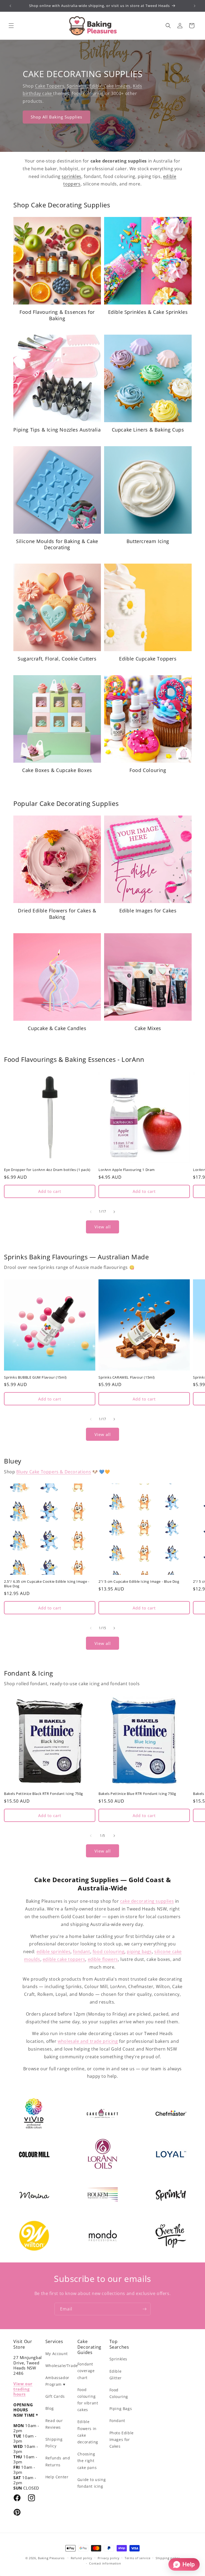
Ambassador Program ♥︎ (57, 2381)
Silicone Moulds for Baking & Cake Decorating (57, 544)
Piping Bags (121, 2409)
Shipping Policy (54, 2443)
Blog (50, 2408)
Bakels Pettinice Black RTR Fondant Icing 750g (44, 1794)
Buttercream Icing (148, 541)
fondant (81, 1952)
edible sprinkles (54, 1952)
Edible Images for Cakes (148, 911)
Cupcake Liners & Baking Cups (148, 430)
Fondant (117, 2421)
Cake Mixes (148, 1028)
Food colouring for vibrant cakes (88, 2400)
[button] (11, 26)
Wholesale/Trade (62, 2366)
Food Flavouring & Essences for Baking (57, 315)
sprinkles (71, 176)
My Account (57, 2354)
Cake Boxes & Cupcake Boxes (57, 770)
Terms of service (137, 2558)
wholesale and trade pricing (88, 2041)
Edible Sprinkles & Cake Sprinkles (148, 312)
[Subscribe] (144, 2309)
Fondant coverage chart (86, 2371)
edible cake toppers (64, 1959)
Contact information (105, 2563)
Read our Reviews (54, 2424)
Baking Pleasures (51, 2558)
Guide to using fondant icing (92, 2483)
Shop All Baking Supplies (56, 117)
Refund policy (82, 2558)
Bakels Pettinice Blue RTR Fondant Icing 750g (137, 1794)
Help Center (57, 2477)
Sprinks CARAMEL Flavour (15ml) (127, 1377)
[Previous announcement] (10, 6)
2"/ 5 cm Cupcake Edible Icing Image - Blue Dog (139, 1582)
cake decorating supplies (147, 1901)
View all (103, 1227)
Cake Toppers (50, 86)
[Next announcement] (195, 6)
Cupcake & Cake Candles (57, 1028)
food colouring (88, 93)
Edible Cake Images (110, 86)
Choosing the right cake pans (87, 2461)
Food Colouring (148, 770)
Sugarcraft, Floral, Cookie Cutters (57, 659)
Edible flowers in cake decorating (88, 2432)
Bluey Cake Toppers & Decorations (54, 1472)
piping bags (139, 1952)
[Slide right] (114, 1212)
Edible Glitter (116, 2375)
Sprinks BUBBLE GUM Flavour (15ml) (35, 1377)
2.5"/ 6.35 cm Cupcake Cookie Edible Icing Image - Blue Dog (47, 1584)
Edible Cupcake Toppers (148, 659)
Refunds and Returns (58, 2461)
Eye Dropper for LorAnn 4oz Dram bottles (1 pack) (47, 1170)
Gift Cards (55, 2396)
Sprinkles (77, 86)
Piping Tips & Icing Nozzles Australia (57, 430)
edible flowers (103, 1959)
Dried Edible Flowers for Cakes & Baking (57, 914)
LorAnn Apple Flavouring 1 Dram (127, 1170)
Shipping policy (168, 2558)
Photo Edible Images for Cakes (122, 2440)
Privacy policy (109, 2558)
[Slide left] (91, 1212)
